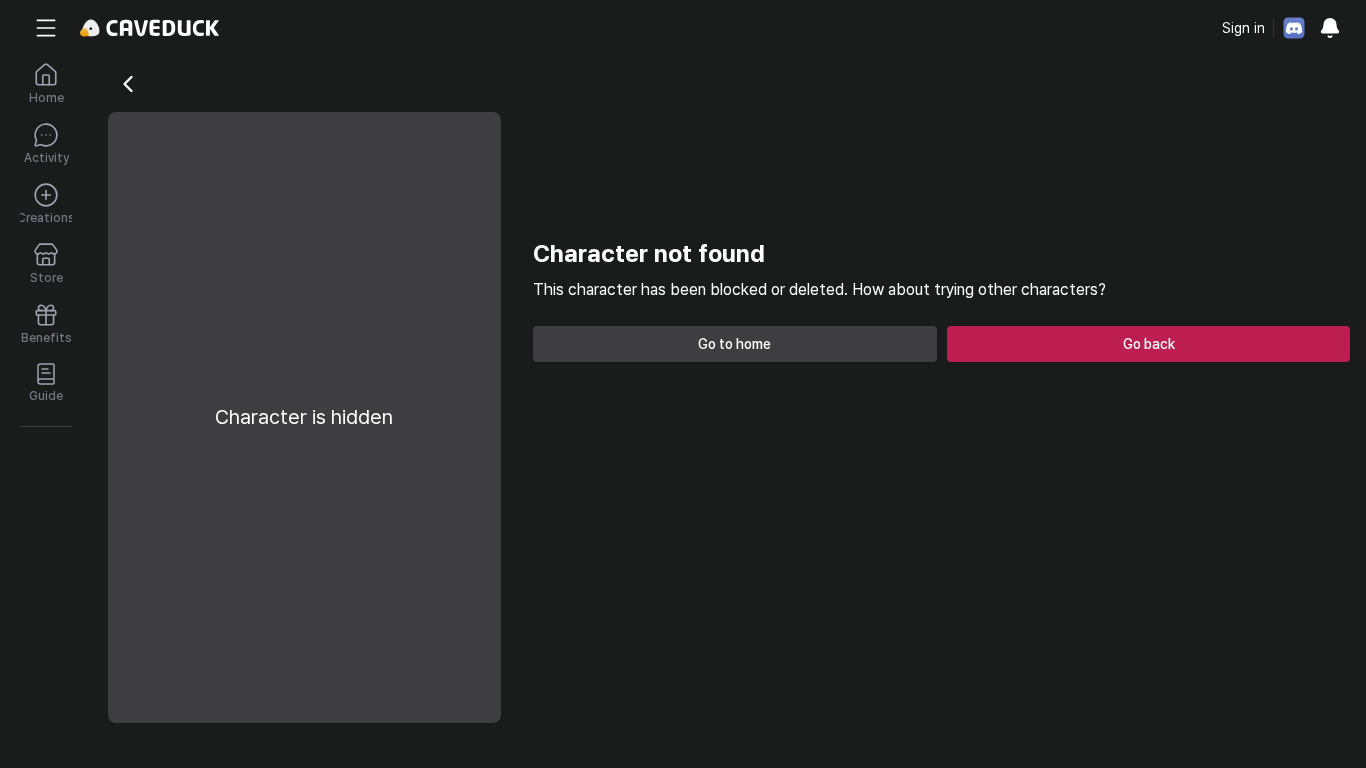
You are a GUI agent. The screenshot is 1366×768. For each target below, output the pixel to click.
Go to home (734, 344)
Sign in (1243, 28)
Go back (1149, 344)
